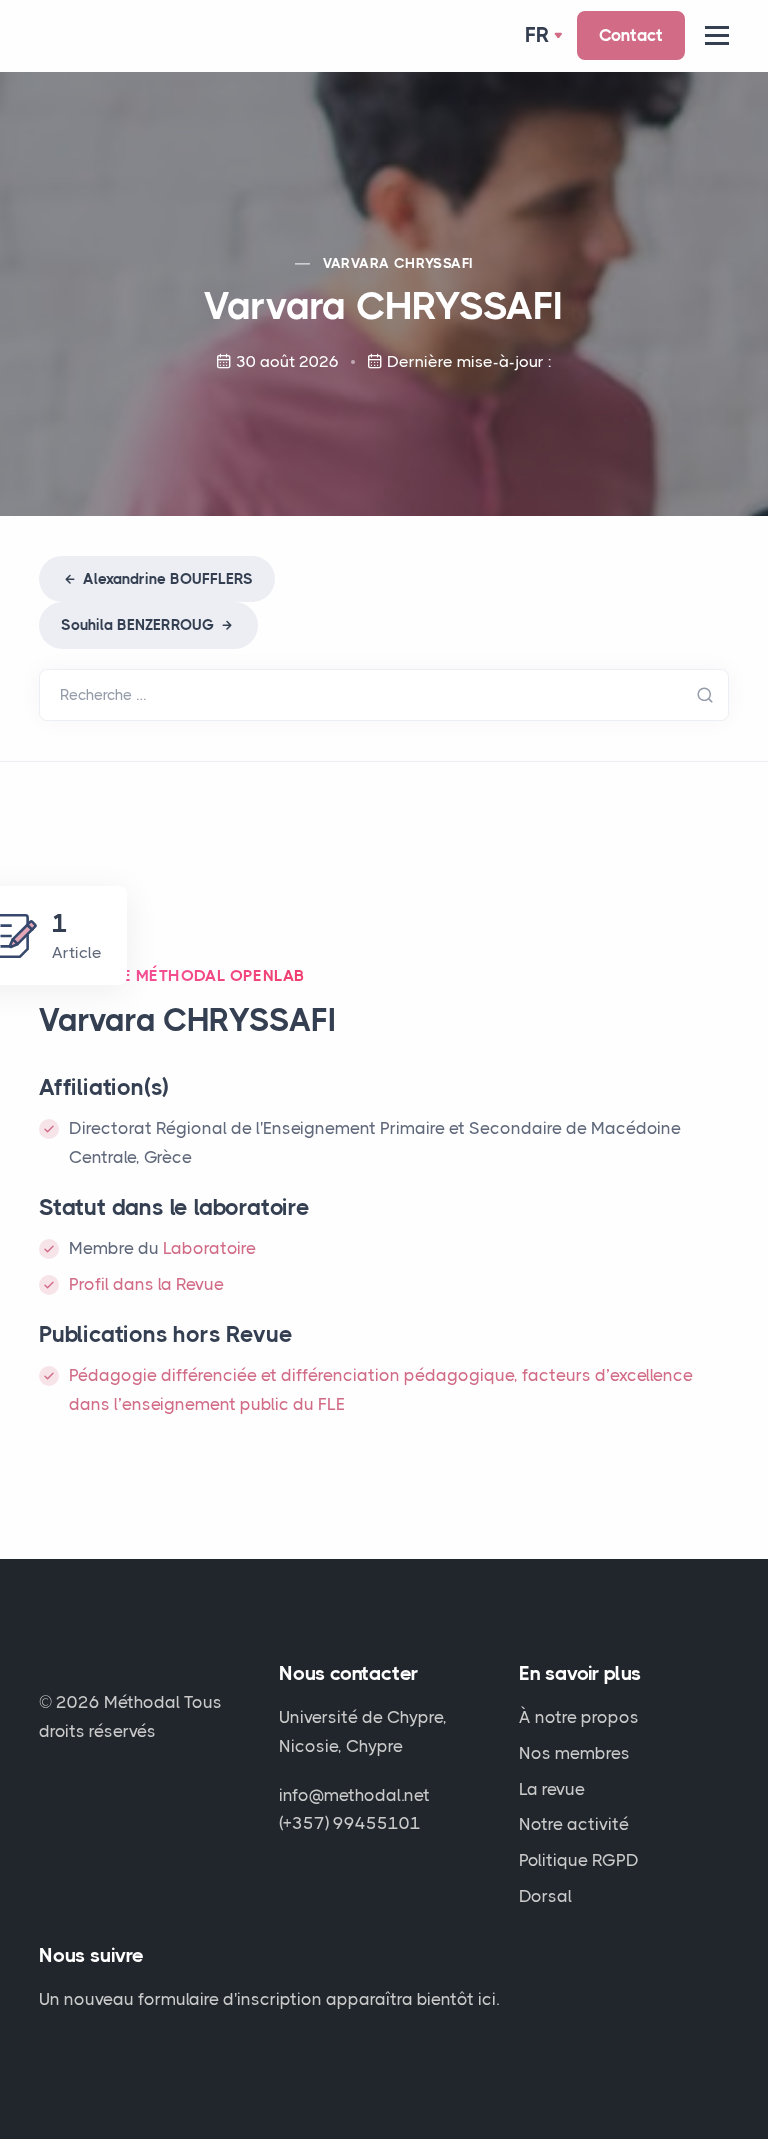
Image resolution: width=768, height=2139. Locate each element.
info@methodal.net (354, 1795)
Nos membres (574, 1753)
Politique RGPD (579, 1860)
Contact (631, 35)
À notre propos (579, 1717)
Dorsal (545, 1896)
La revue (552, 1789)
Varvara (398, 263)
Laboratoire (209, 1248)
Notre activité (574, 1824)
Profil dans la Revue (146, 1284)
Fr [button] (537, 35)
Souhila (137, 625)
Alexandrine (166, 579)
